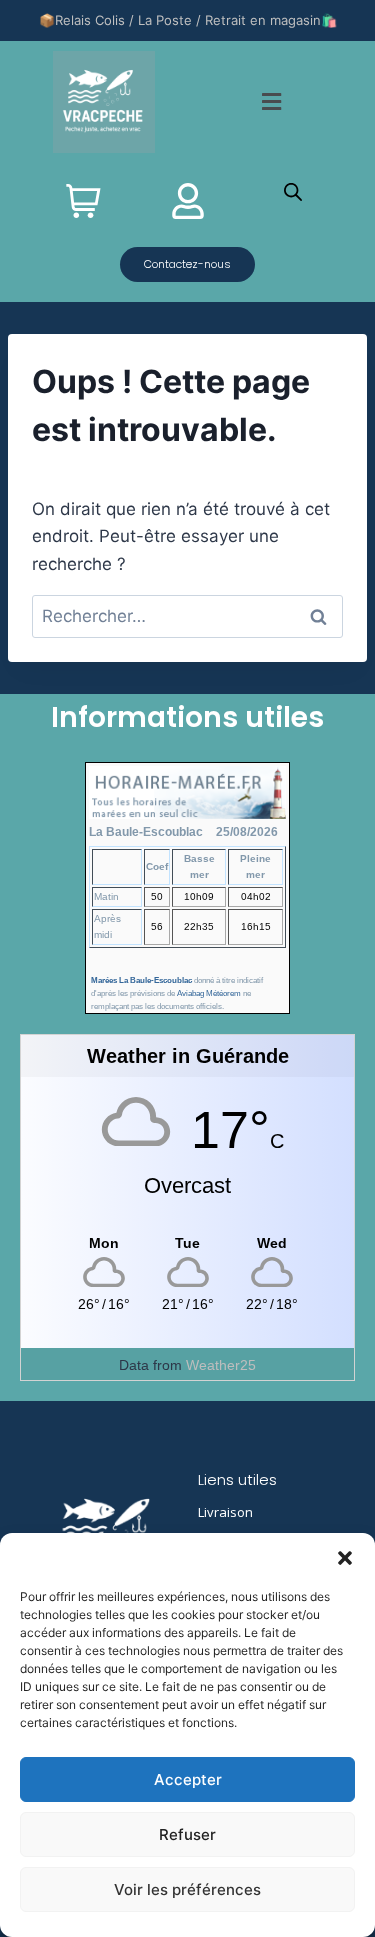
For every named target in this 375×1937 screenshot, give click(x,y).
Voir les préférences (187, 1889)
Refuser (187, 1834)
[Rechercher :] (187, 616)
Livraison (225, 1512)
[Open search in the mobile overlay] (293, 192)
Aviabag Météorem (209, 993)
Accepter (188, 1779)
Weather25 (221, 1365)
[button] (345, 1558)
